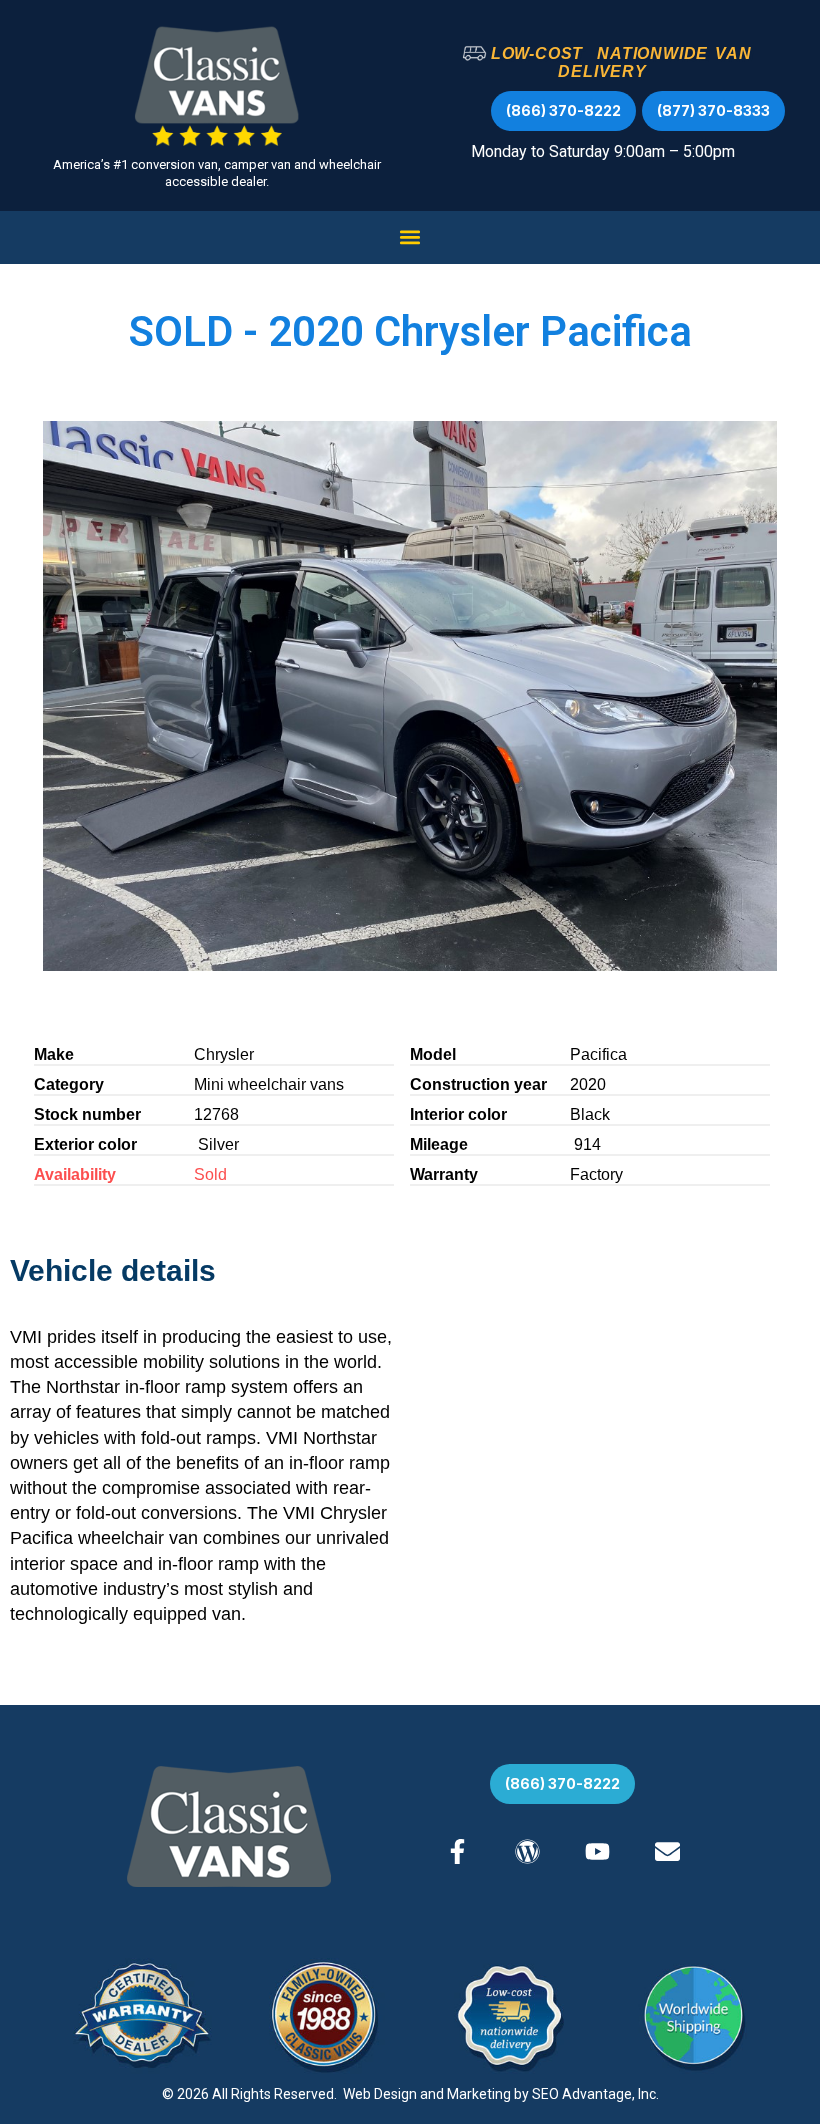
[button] (410, 237)
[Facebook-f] (457, 1851)
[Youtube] (597, 1851)
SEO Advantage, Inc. (595, 2094)
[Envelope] (667, 1851)
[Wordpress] (527, 1851)
